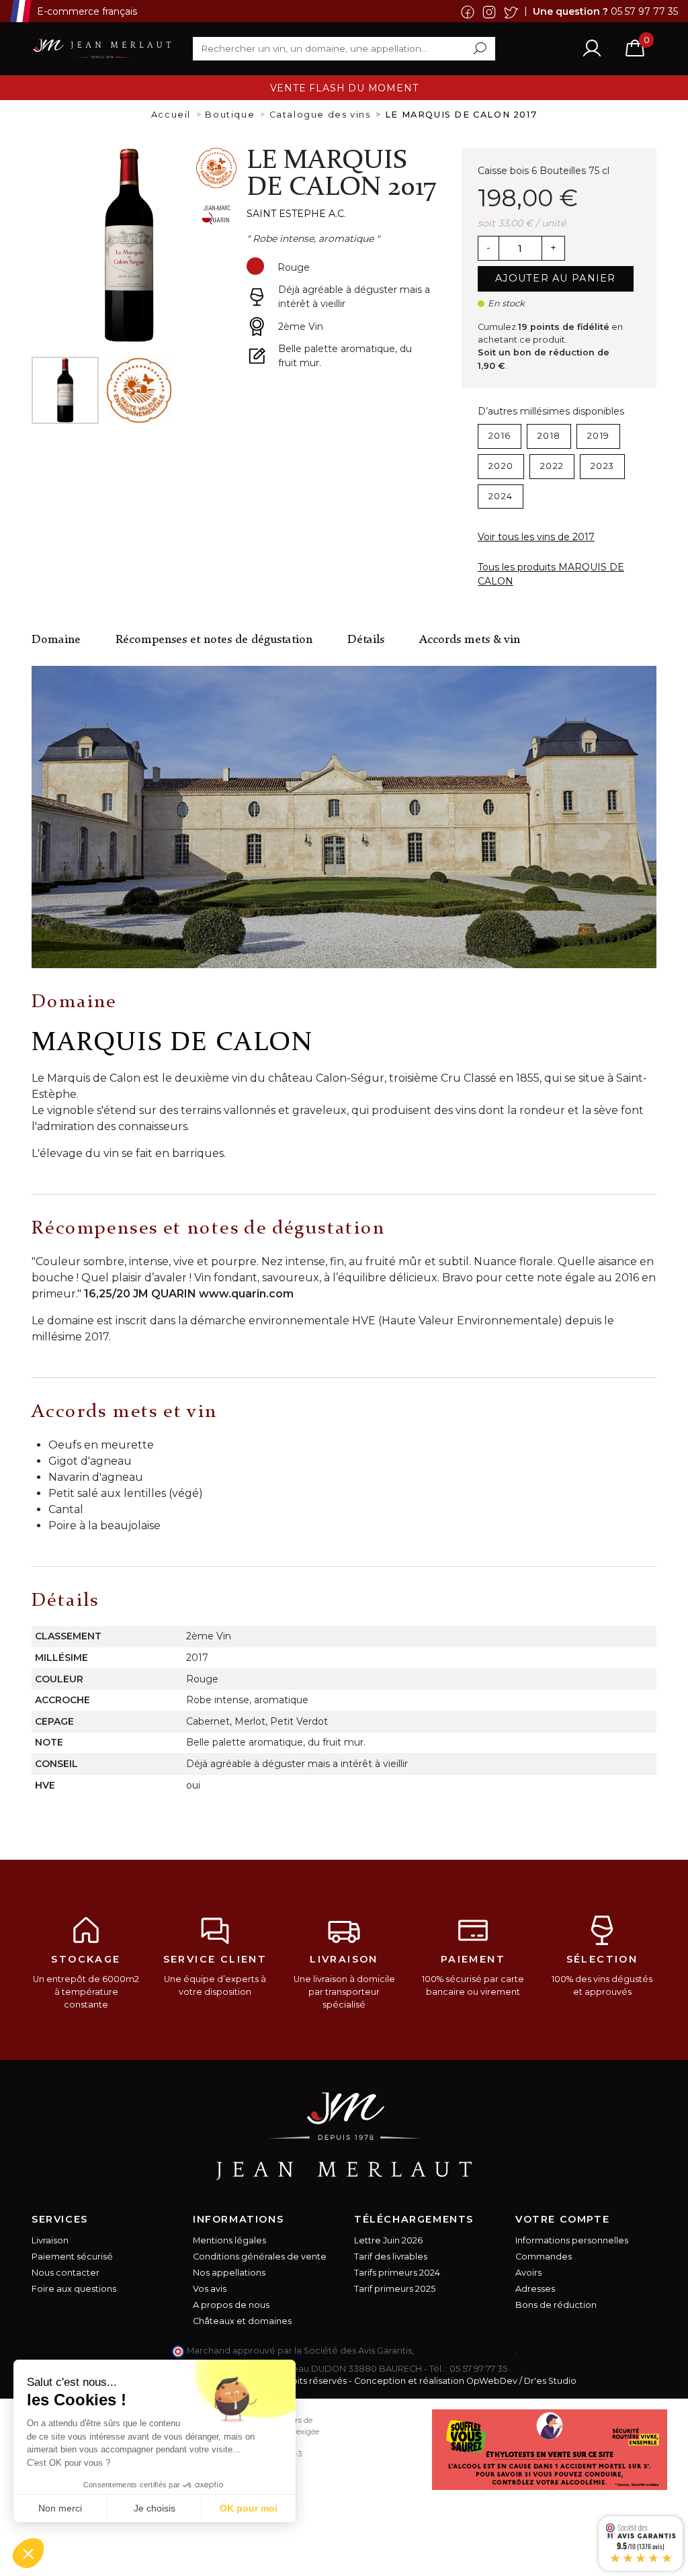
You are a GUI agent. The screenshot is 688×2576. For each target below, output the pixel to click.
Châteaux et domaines (242, 2321)
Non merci (60, 2508)
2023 (602, 466)
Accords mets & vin (470, 640)
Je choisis (155, 2508)
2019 (598, 436)
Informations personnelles (572, 2240)
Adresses (535, 2289)
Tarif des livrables (391, 2257)
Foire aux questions (74, 2289)
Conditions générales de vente (260, 2257)
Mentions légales (229, 2240)
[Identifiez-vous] (592, 48)
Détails (366, 640)
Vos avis (210, 2289)
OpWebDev (492, 2381)
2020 (501, 466)
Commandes (544, 2257)
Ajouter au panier (556, 278)
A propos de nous (231, 2305)
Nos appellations (229, 2273)
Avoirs (528, 2273)
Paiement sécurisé (72, 2257)
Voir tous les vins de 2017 (536, 537)
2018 (549, 436)
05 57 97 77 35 (644, 11)
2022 (552, 466)
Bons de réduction (556, 2305)
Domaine (56, 640)
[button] (28, 2553)
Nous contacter (66, 2273)
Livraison (50, 2240)
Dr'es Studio (550, 2381)
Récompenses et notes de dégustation (214, 640)
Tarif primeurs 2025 (395, 2289)
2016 (500, 436)
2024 (501, 496)
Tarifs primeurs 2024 (397, 2273)
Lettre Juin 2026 (388, 2240)
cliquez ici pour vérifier (465, 2351)
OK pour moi (249, 2508)
